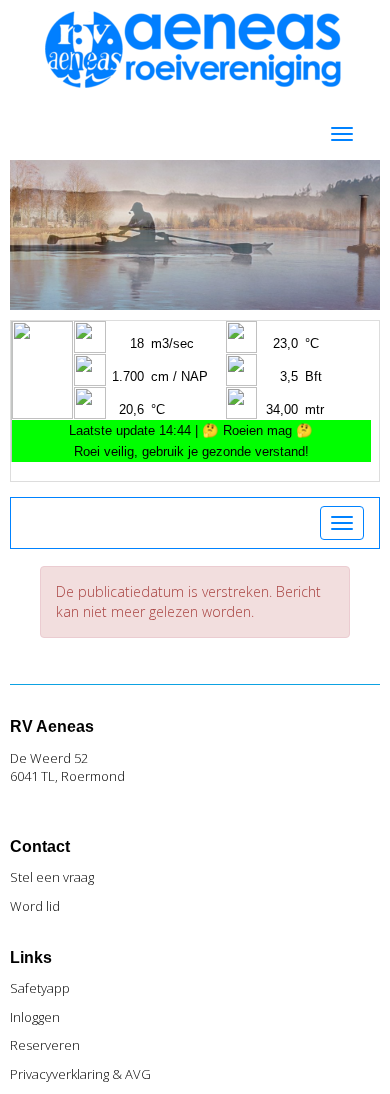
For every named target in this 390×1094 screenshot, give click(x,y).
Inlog (35, 1017)
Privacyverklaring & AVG (80, 1074)
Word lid (35, 906)
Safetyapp (40, 988)
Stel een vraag (52, 877)
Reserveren (45, 1045)
